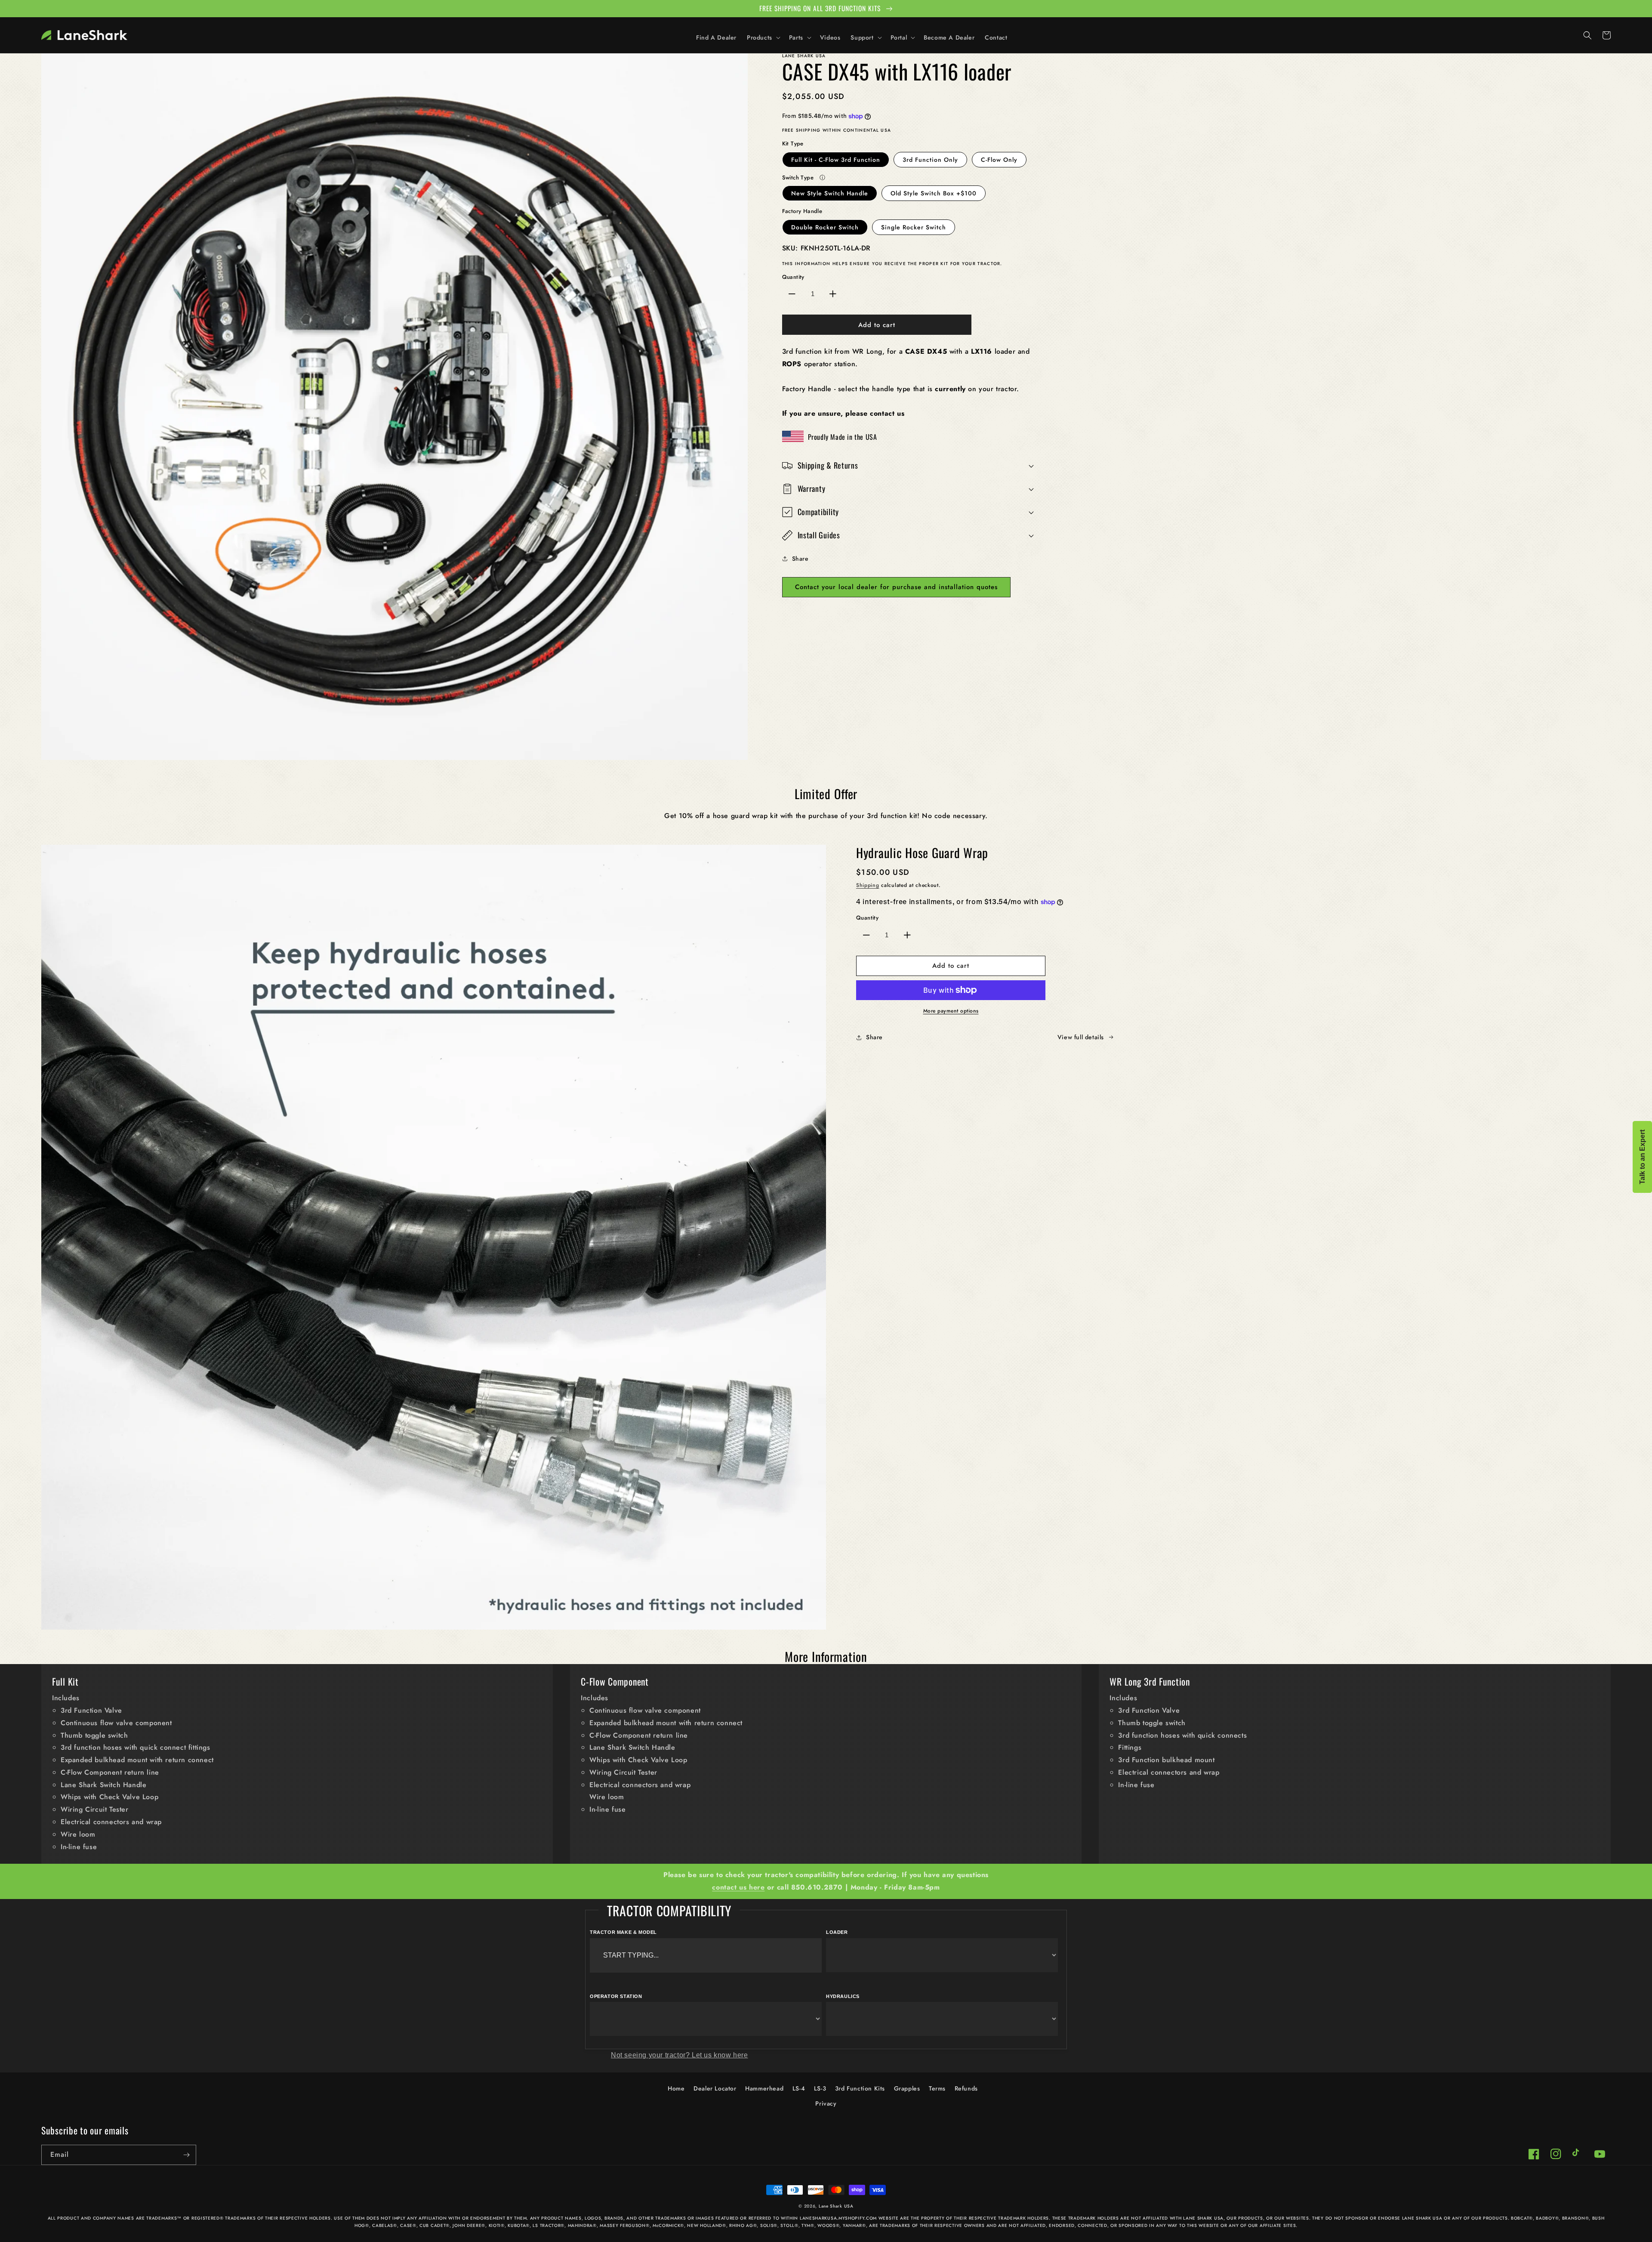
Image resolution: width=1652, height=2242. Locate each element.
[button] (763, 37)
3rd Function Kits (860, 2088)
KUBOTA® (519, 2225)
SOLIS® (769, 2225)
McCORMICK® (668, 2225)
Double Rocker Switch (825, 227)
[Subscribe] (186, 2155)
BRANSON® (1576, 2218)
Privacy (826, 2103)
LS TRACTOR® (549, 2225)
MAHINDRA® (582, 2225)
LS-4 (799, 2088)
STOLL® (789, 2225)
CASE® (408, 2225)
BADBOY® (1547, 2218)
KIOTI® (497, 2225)
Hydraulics (843, 1996)
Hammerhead (764, 2088)
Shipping (868, 885)
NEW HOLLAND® (706, 2225)
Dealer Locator (715, 2088)
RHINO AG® (743, 2225)
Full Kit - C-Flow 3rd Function (836, 160)
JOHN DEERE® (469, 2225)
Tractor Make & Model (623, 1932)
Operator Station (616, 1996)
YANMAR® (854, 2225)
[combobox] (706, 1955)
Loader (837, 1932)
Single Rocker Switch (914, 227)
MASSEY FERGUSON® (624, 2225)
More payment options (951, 1011)
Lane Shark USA (836, 2206)
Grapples (907, 2088)
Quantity (793, 277)
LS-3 (820, 2088)
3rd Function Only (930, 160)
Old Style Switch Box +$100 (934, 193)
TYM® (808, 2225)
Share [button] (800, 559)
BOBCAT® (1522, 2218)
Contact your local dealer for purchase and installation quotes (896, 587)
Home (676, 2088)
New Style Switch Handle (830, 193)
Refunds (966, 2088)
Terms (937, 2088)
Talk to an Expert (1642, 1157)
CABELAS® (385, 2225)
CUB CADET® (435, 2225)
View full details (1081, 1037)
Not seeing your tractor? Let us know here (680, 2055)
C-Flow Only (999, 160)
